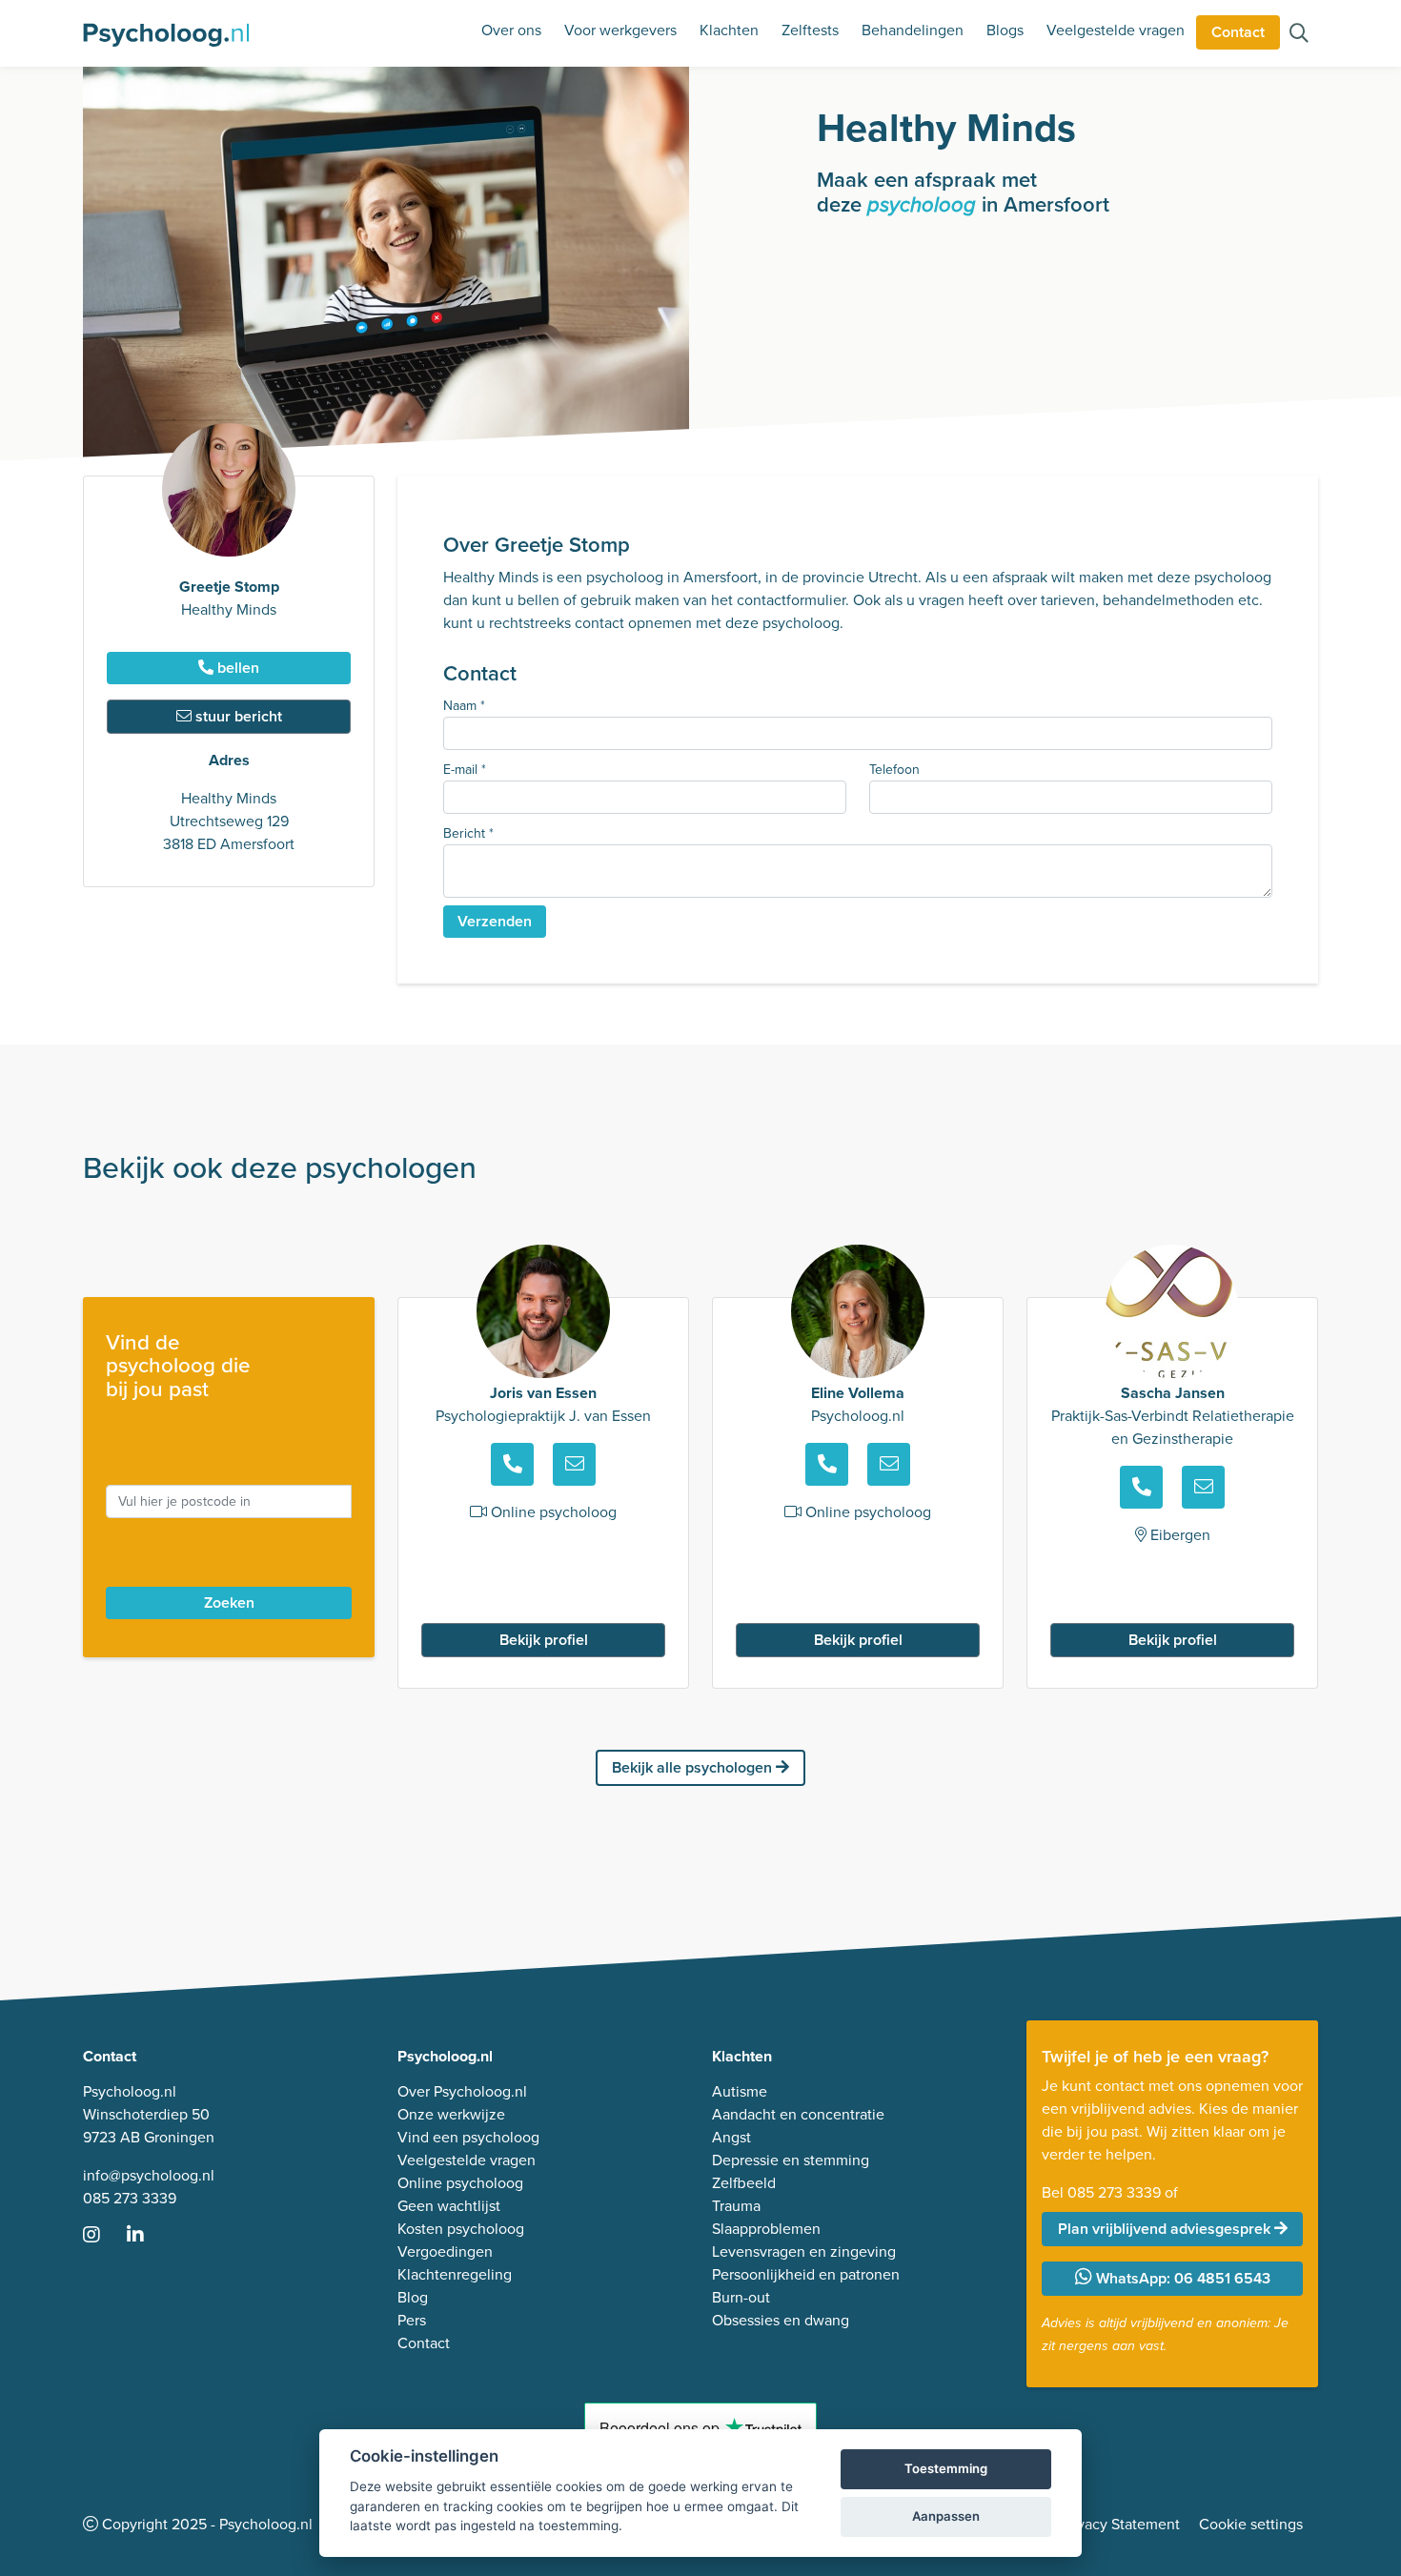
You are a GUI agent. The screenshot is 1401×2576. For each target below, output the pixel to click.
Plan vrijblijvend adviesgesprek (1166, 2229)
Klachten (729, 30)
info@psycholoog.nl (149, 2175)
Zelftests (810, 30)
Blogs (1005, 30)
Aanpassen (946, 2516)
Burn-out (741, 2297)
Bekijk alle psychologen (694, 1767)
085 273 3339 (130, 2198)
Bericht (468, 833)
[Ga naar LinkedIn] (147, 2236)
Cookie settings (1251, 2524)
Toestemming (946, 2468)
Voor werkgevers (620, 30)
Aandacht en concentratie (798, 2114)
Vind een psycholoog (468, 2137)
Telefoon (894, 770)
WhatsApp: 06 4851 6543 (1181, 2278)
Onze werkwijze (451, 2114)
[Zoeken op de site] (1299, 35)
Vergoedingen (445, 2251)
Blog (413, 2297)
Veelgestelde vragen (1116, 30)
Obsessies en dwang (781, 2320)
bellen (236, 668)
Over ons (511, 30)
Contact (1238, 32)
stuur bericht (237, 716)
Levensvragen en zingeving (804, 2251)
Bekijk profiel (544, 1640)
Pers (412, 2320)
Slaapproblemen (766, 2229)
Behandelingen (913, 30)
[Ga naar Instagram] (103, 2236)
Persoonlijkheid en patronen (806, 2274)
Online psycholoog (460, 2183)
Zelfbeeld (744, 2183)
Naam (464, 706)
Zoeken (229, 1602)
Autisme (740, 2091)
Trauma (736, 2206)
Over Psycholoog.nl (462, 2091)
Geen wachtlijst (449, 2206)
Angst (731, 2137)
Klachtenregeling (455, 2274)
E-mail (465, 770)
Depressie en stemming (791, 2160)
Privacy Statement (1120, 2524)
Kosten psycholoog (461, 2229)
